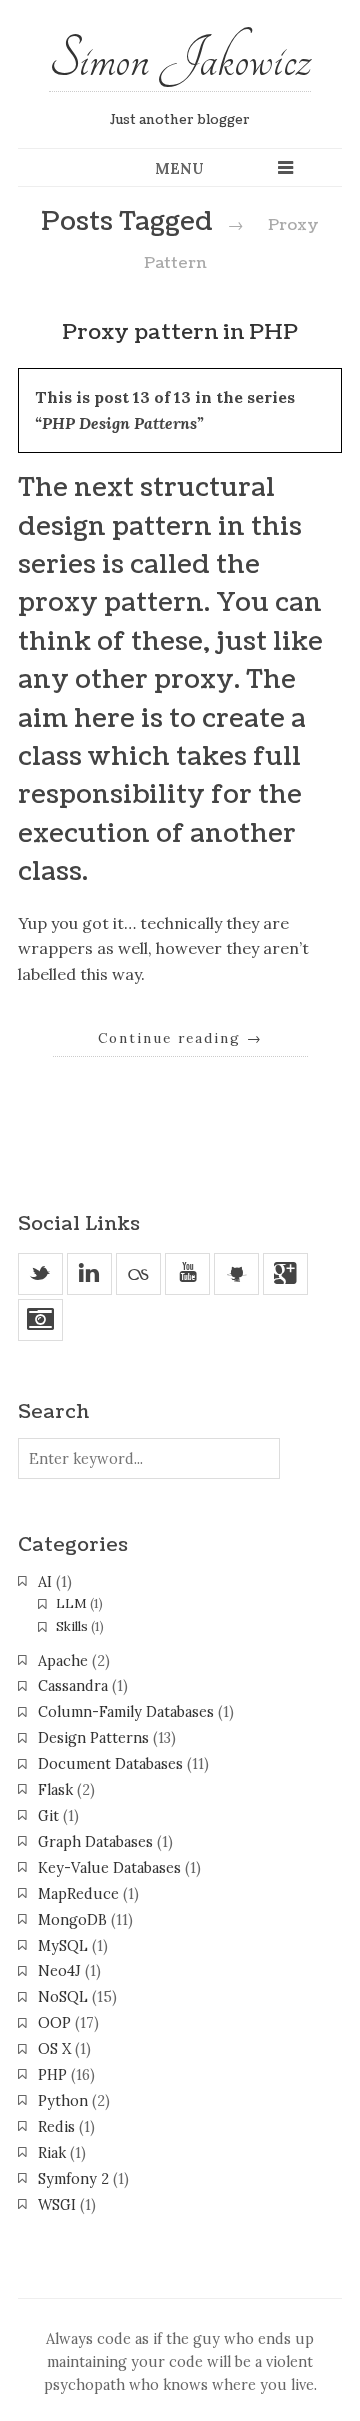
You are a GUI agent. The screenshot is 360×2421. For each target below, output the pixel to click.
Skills (72, 1626)
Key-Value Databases (109, 1868)
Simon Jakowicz (180, 59)
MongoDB (72, 1920)
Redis (56, 2127)
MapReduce (78, 1894)
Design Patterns (93, 1738)
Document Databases (110, 1764)
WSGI (57, 2205)
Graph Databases (95, 1842)
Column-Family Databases (126, 1712)
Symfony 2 (73, 2179)
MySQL (63, 1946)
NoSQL (63, 1997)
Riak (52, 2153)
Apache (63, 1661)
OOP (54, 2023)
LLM (71, 1603)
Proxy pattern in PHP (180, 332)
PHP (52, 2075)
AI (45, 1582)
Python (63, 2101)
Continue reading (180, 1038)
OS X (54, 2049)
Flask (55, 1790)
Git (48, 1816)
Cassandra (73, 1686)
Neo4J (59, 1971)
